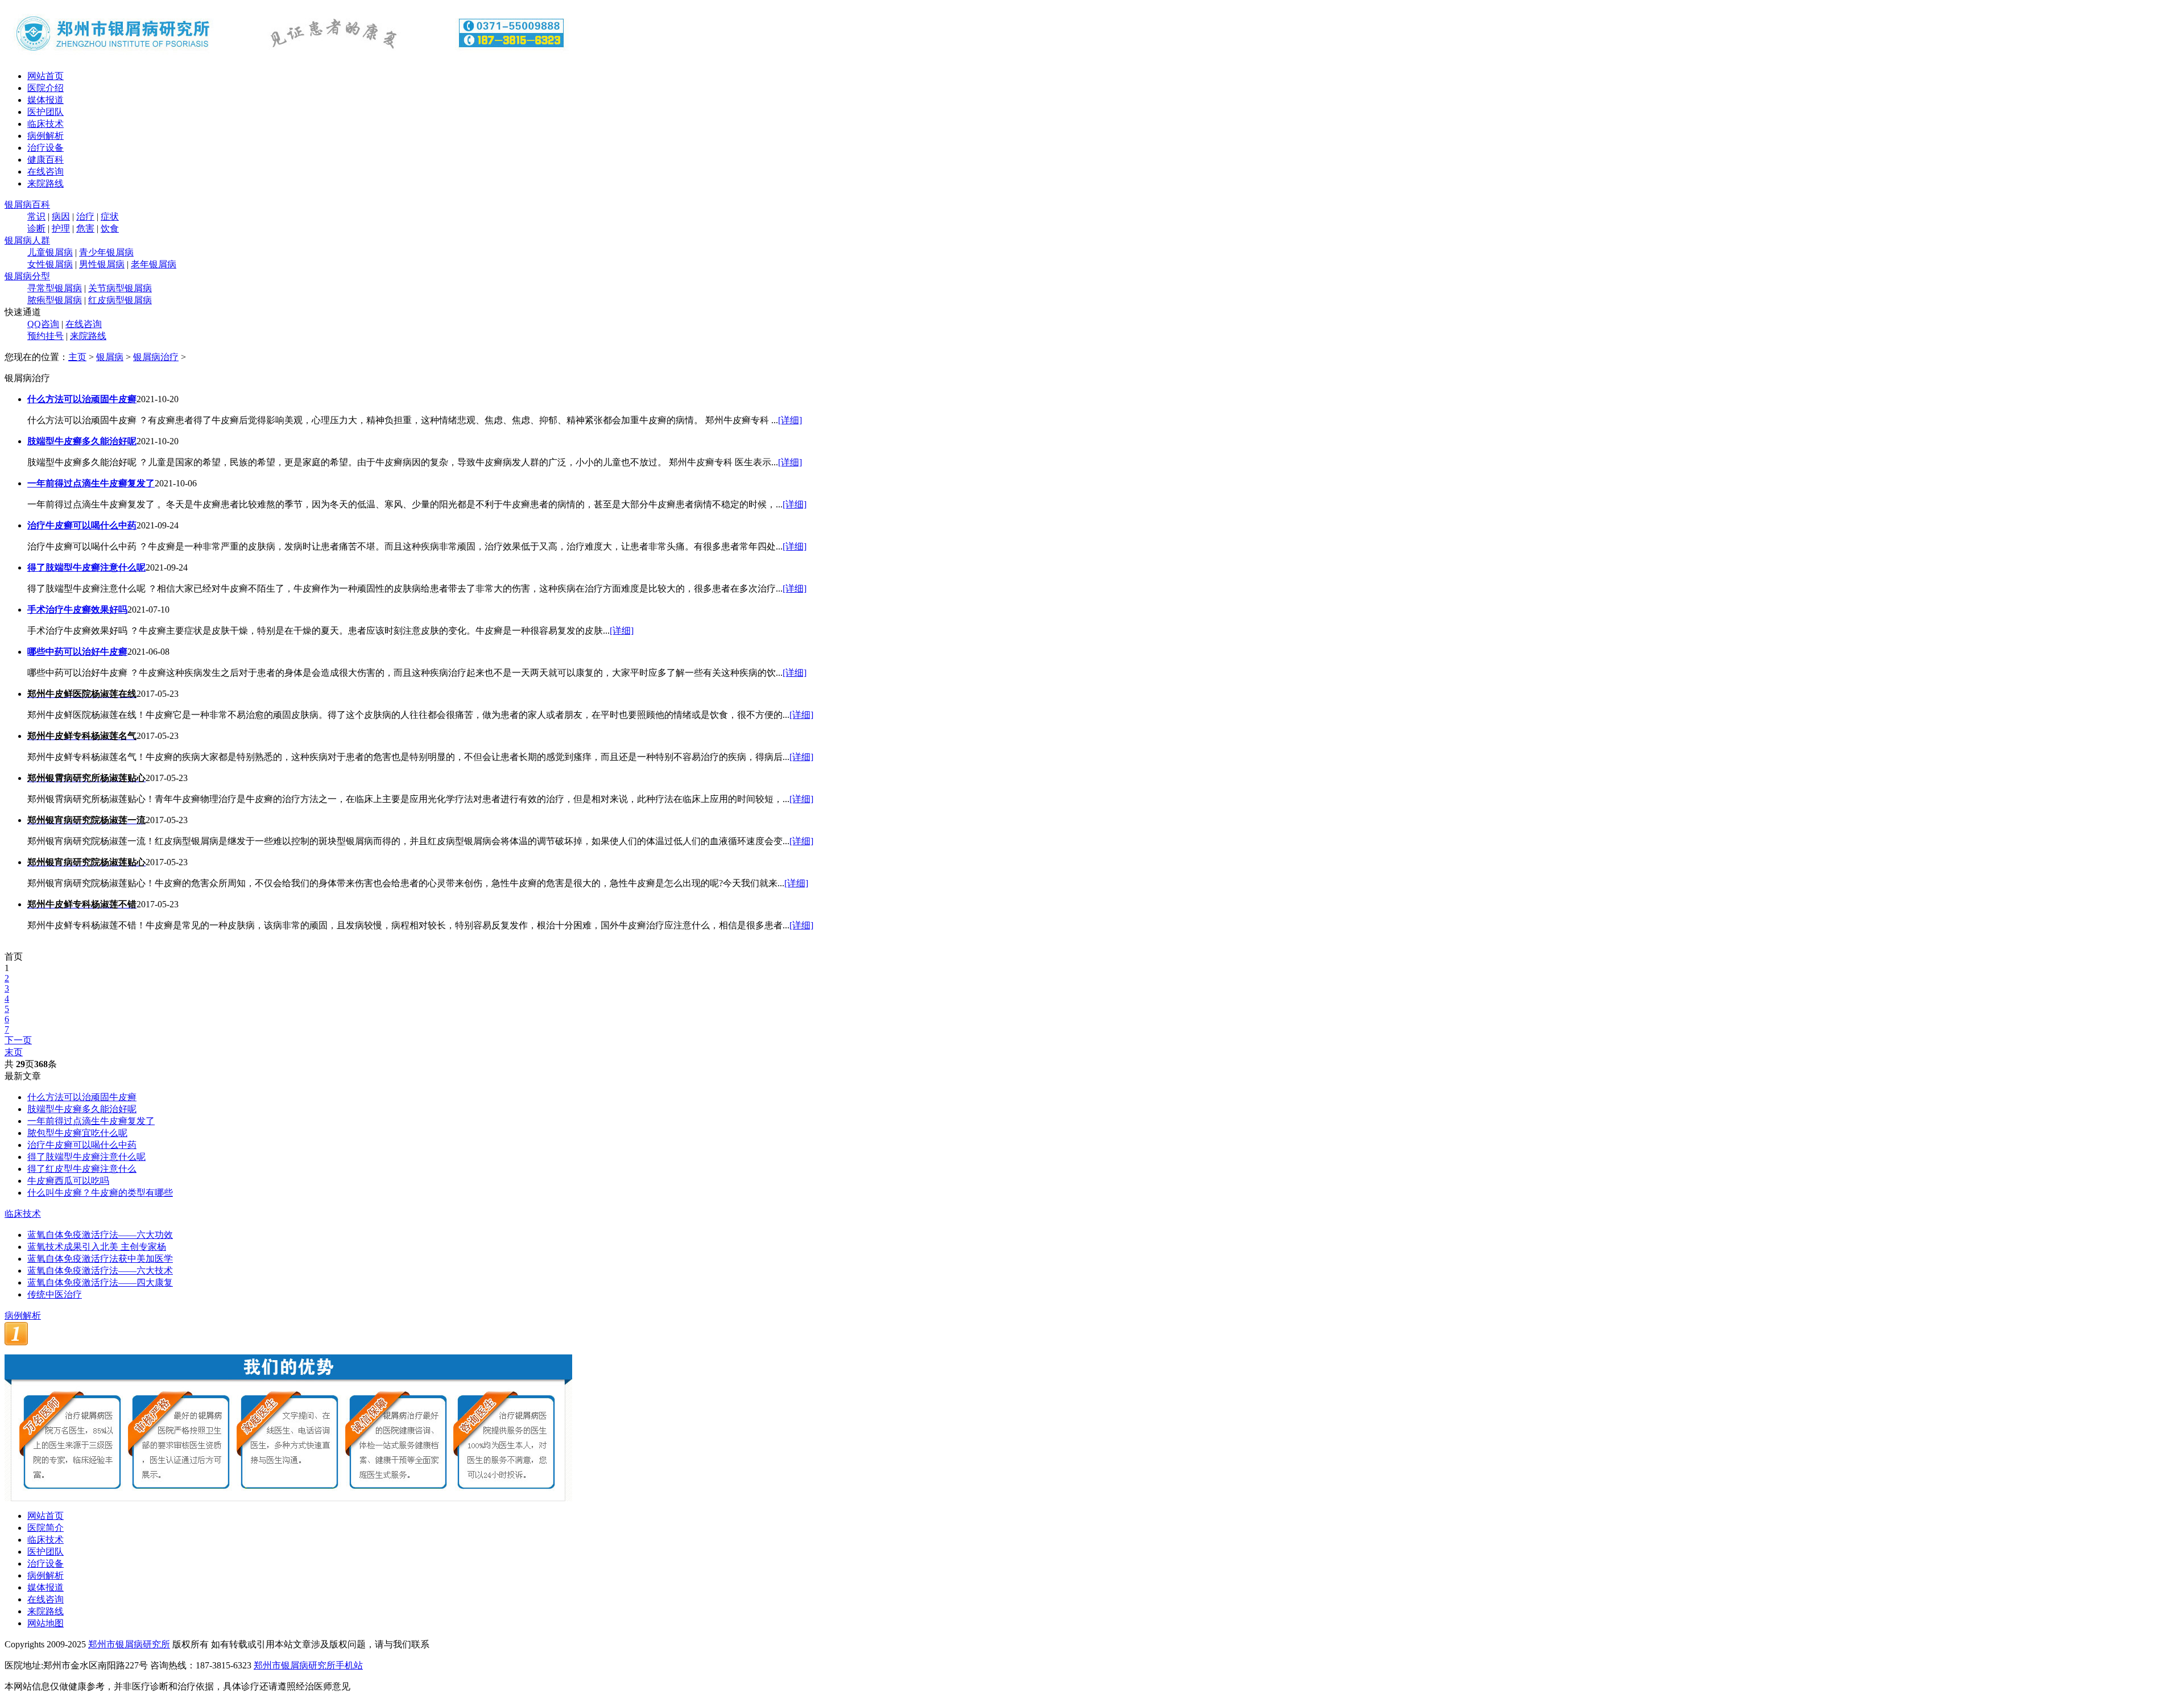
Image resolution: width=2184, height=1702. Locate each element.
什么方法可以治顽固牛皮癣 (82, 1097)
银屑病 (110, 357)
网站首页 (45, 76)
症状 (110, 216)
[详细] (790, 420)
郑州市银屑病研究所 (129, 1644)
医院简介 (45, 1528)
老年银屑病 (154, 264)
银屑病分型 (27, 276)
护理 (61, 228)
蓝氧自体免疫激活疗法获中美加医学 (100, 1259)
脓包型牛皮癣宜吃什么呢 (77, 1133)
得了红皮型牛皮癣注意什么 (82, 1169)
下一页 (18, 1040)
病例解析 (45, 136)
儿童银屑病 (50, 252)
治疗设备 (45, 148)
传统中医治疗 (55, 1294)
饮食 (110, 228)
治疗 (85, 216)
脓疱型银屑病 (55, 300)
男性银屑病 (102, 264)
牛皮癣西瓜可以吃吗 (68, 1181)
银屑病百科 (27, 205)
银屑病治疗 (156, 357)
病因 (61, 216)
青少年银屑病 (106, 252)
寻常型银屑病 (55, 288)
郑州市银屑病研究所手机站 (308, 1665)
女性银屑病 (50, 264)
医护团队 (45, 112)
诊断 (36, 228)
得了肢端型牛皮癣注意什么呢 (86, 1157)
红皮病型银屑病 (120, 300)
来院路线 (45, 183)
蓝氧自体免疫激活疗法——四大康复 (100, 1282)
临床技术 (45, 124)
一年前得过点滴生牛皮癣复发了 (91, 1121)
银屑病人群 (27, 240)
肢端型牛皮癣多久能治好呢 (82, 1109)
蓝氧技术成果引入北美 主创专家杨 (97, 1247)
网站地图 (45, 1623)
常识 (36, 216)
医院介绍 (45, 88)
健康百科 (45, 160)
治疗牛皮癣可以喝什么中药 (82, 1145)
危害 (85, 228)
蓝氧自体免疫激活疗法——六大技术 (100, 1271)
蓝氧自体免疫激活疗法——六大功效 (100, 1235)
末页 (14, 1052)
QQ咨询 (43, 324)
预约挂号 (45, 336)
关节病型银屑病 (120, 288)
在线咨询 (45, 172)
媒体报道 (45, 100)
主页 (77, 357)
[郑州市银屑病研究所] (289, 58)
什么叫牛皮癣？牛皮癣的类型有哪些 (100, 1193)
